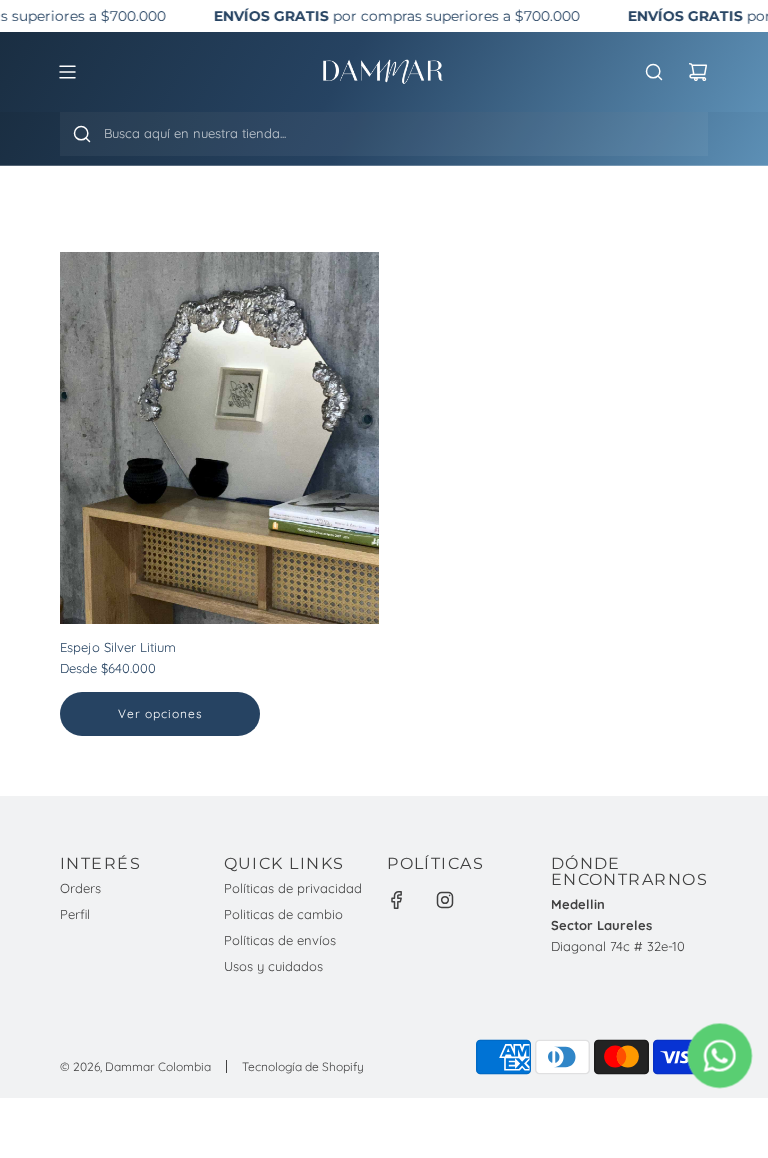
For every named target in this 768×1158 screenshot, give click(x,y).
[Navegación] (67, 72)
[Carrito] (698, 72)
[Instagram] (445, 900)
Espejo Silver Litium (118, 647)
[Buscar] (82, 134)
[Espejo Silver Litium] (219, 438)
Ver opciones (160, 713)
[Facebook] (397, 900)
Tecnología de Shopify (303, 1066)
